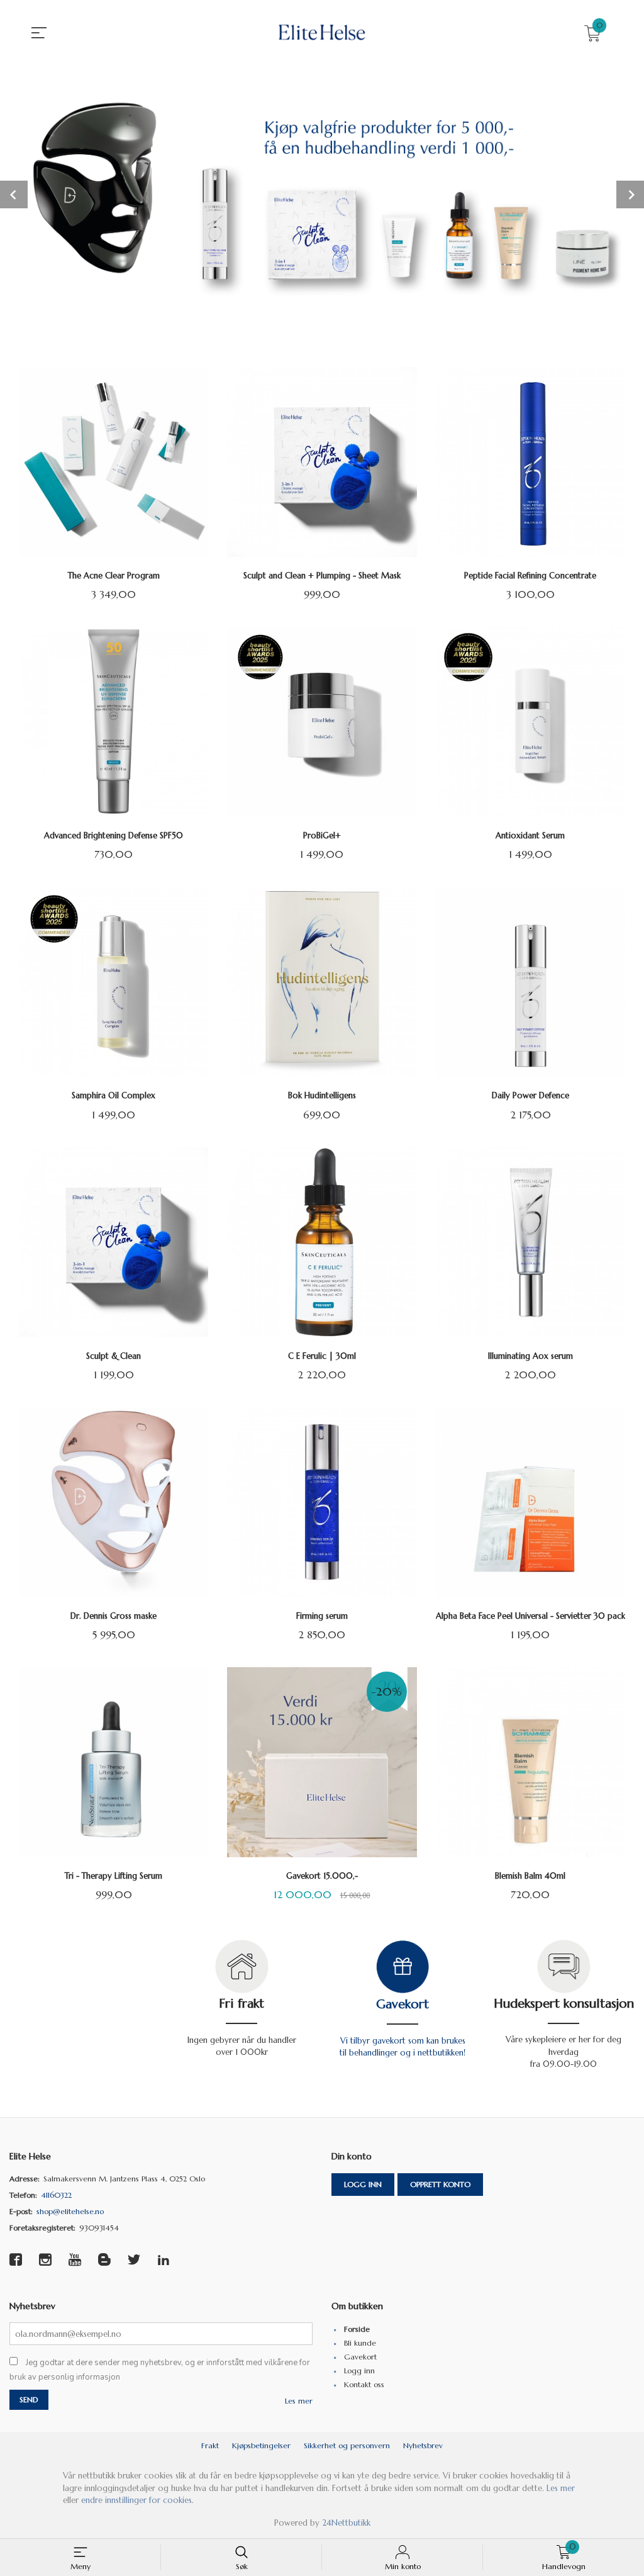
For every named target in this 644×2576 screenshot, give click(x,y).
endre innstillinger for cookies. (137, 2500)
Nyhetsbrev (423, 2445)
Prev (14, 194)
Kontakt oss (364, 2384)
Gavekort (402, 2004)
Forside (357, 2329)
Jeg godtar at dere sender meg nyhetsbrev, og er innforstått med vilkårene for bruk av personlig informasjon (160, 2370)
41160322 (56, 2195)
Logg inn (363, 2184)
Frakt (210, 2445)
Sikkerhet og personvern (347, 2445)
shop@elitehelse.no (70, 2211)
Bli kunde (360, 2343)
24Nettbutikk (346, 2523)
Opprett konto (440, 2184)
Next (630, 194)
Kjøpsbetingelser (261, 2445)
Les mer (299, 2401)
